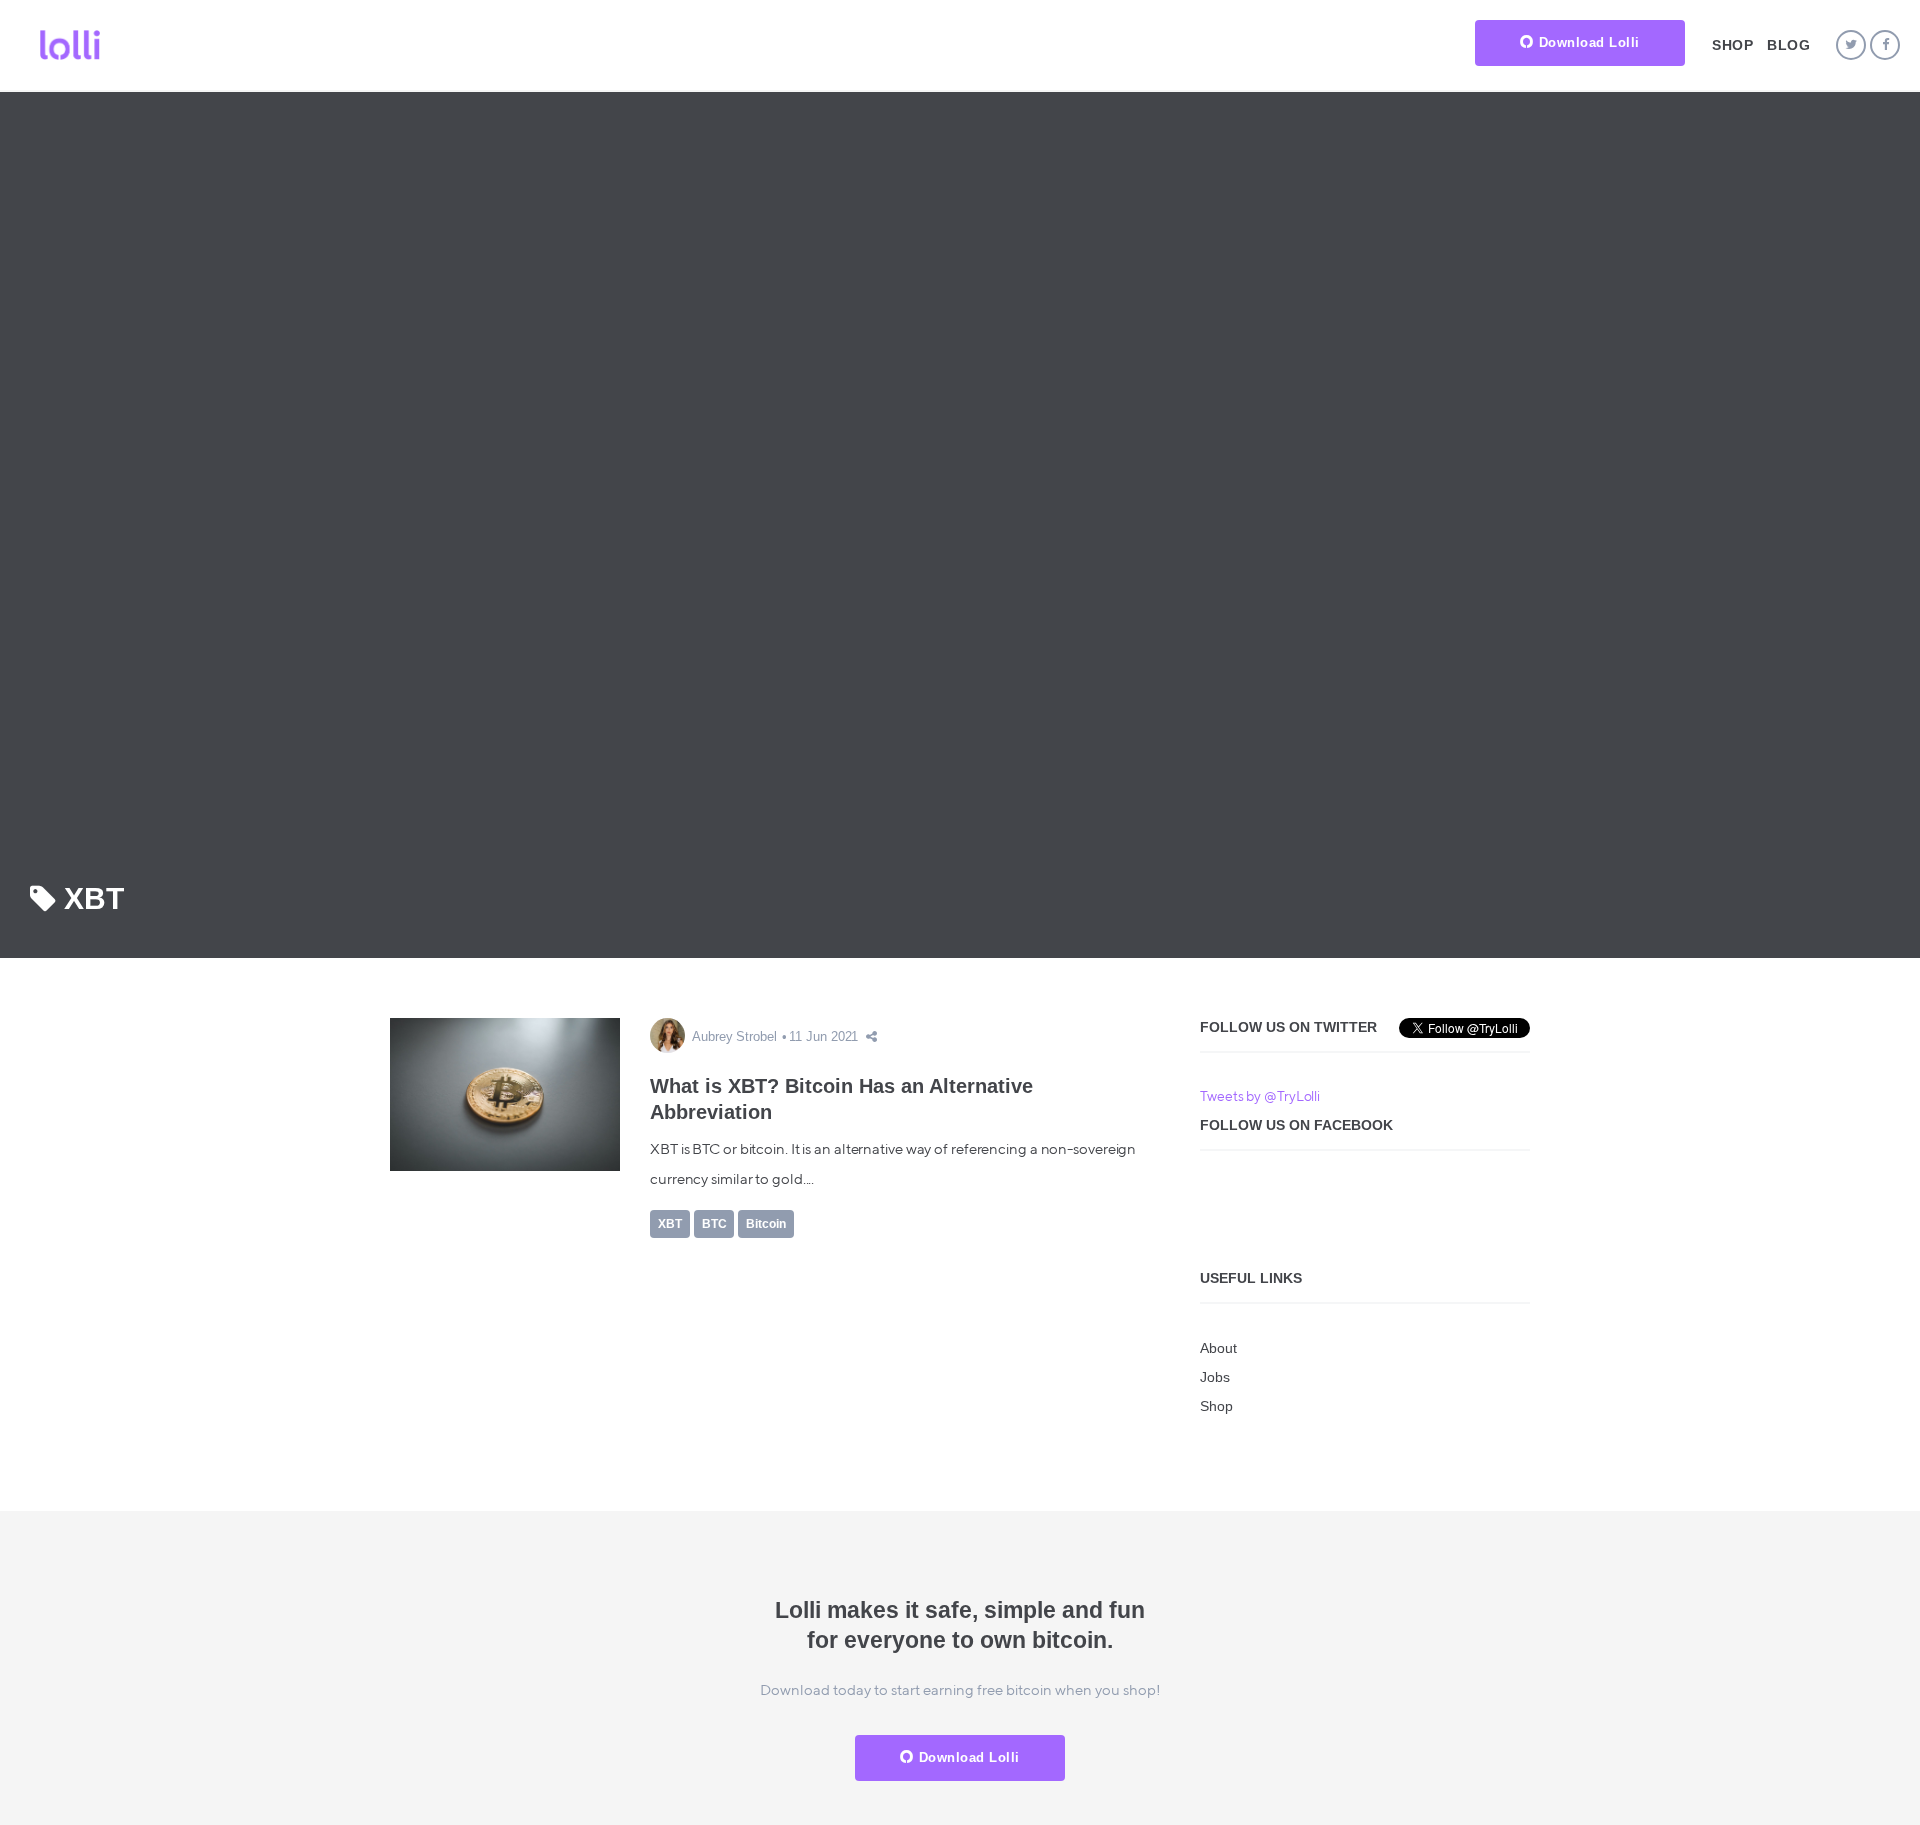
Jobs (1215, 1377)
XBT (670, 1224)
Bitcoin (765, 1224)
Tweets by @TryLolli (1260, 1097)
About (1218, 1348)
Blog (1788, 45)
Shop (1732, 45)
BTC (714, 1224)
